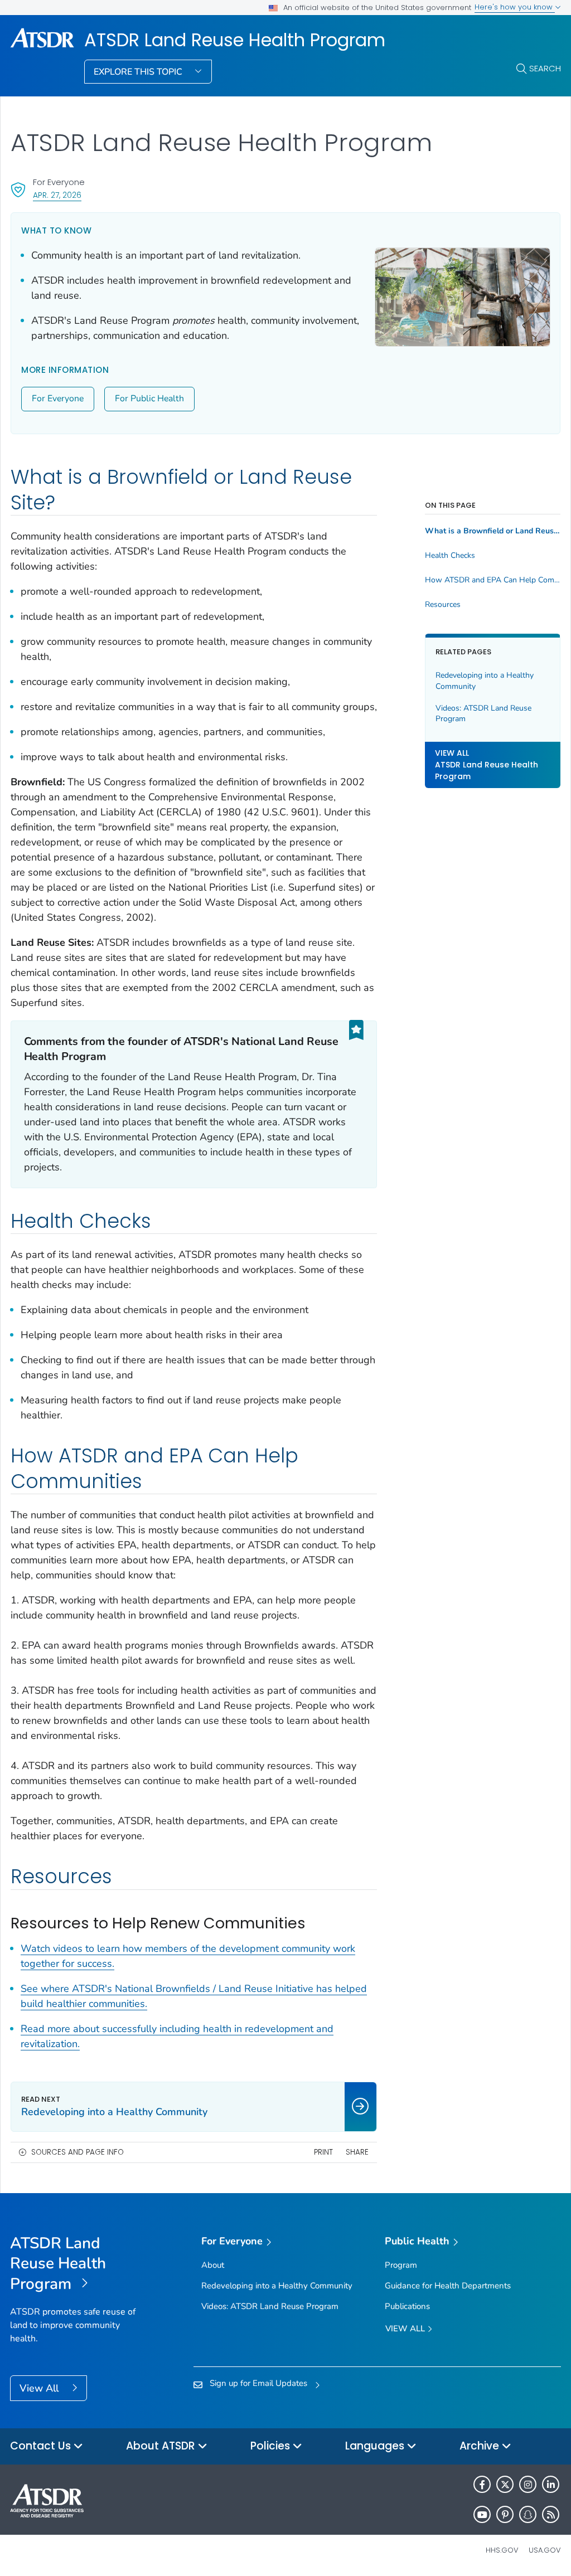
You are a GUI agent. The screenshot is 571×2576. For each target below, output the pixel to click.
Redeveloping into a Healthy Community (485, 681)
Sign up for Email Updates (258, 2383)
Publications (407, 2306)
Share (357, 2152)
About (213, 2265)
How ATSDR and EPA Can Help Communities (493, 580)
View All (40, 2388)
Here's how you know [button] (515, 7)
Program (401, 2265)
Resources (443, 605)
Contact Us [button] (42, 2446)
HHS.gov (502, 2550)
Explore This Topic (139, 72)
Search (545, 68)
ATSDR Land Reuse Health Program (235, 40)
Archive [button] (481, 2446)
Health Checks (450, 556)
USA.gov (545, 2550)
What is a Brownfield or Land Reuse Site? (493, 531)
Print (323, 2152)
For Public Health (149, 398)
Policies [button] (272, 2446)
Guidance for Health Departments (448, 2286)
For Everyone (58, 398)
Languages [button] (376, 2446)
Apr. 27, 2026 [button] (57, 195)
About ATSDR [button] (162, 2446)
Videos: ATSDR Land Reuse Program (483, 714)
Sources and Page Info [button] (78, 2152)
